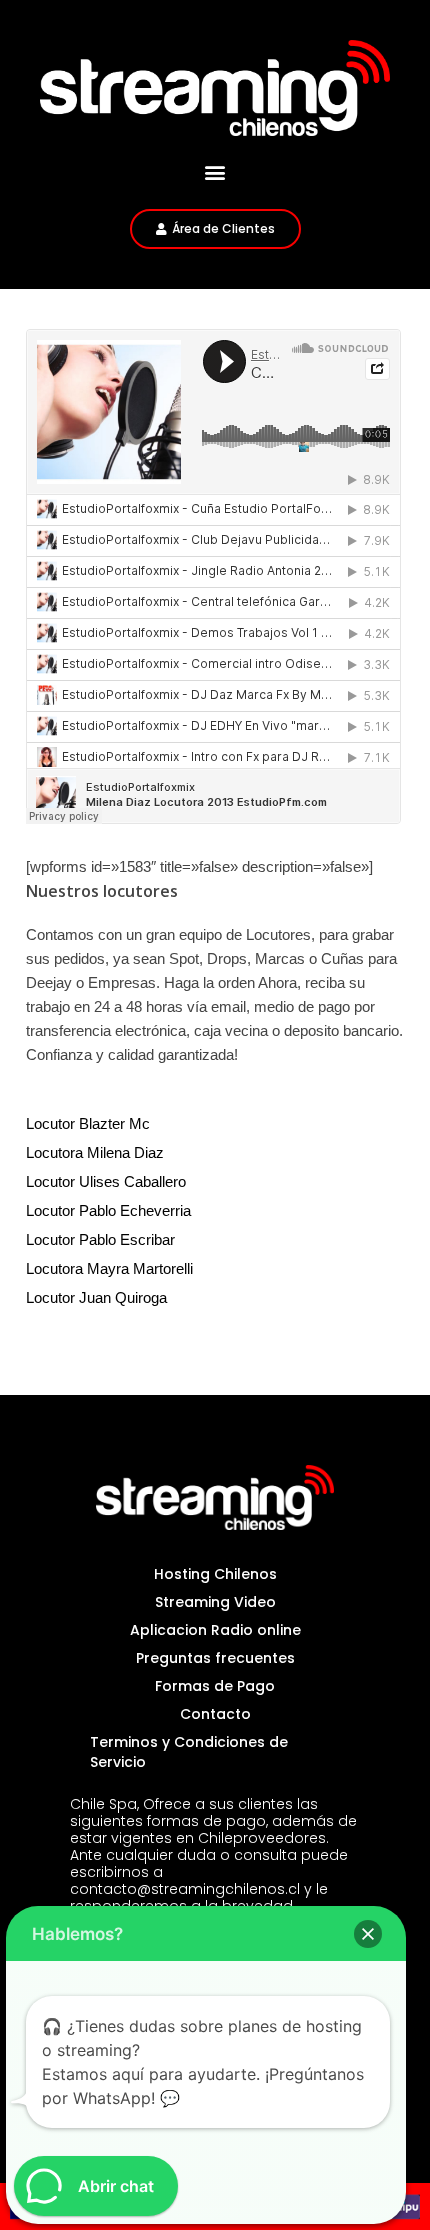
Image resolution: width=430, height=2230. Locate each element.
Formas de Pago (215, 1686)
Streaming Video (215, 1602)
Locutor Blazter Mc (88, 1123)
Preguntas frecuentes (215, 1658)
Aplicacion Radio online (215, 1630)
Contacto (215, 1714)
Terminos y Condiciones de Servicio (189, 1752)
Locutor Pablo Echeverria (108, 1210)
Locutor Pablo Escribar (100, 1239)
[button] (215, 172)
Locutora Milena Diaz (95, 1152)
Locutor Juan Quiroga (96, 1297)
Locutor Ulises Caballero (106, 1181)
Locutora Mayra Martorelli (109, 1268)
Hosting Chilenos (215, 1574)
